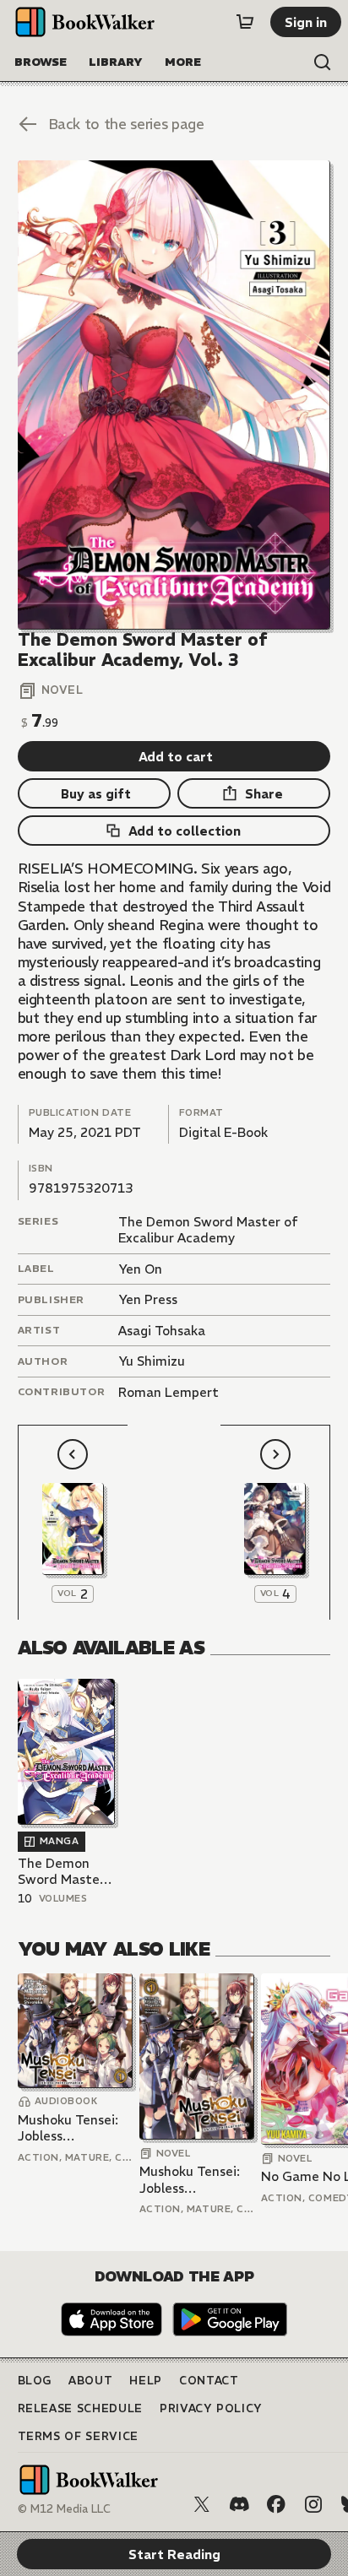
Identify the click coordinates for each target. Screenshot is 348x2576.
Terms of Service (78, 2436)
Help (146, 2381)
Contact (209, 2381)
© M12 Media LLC (64, 2509)
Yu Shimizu (152, 1361)
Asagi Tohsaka (162, 1331)
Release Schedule (80, 2408)
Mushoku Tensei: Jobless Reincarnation (68, 2128)
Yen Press (148, 1299)
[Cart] (245, 22)
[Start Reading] (174, 395)
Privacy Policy (211, 2408)
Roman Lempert (169, 1392)
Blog (35, 2381)
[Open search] (323, 62)
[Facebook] (276, 2504)
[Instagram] (313, 2504)
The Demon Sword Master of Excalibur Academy (208, 1230)
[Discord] (239, 2504)
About (90, 2381)
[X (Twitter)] (202, 2504)
